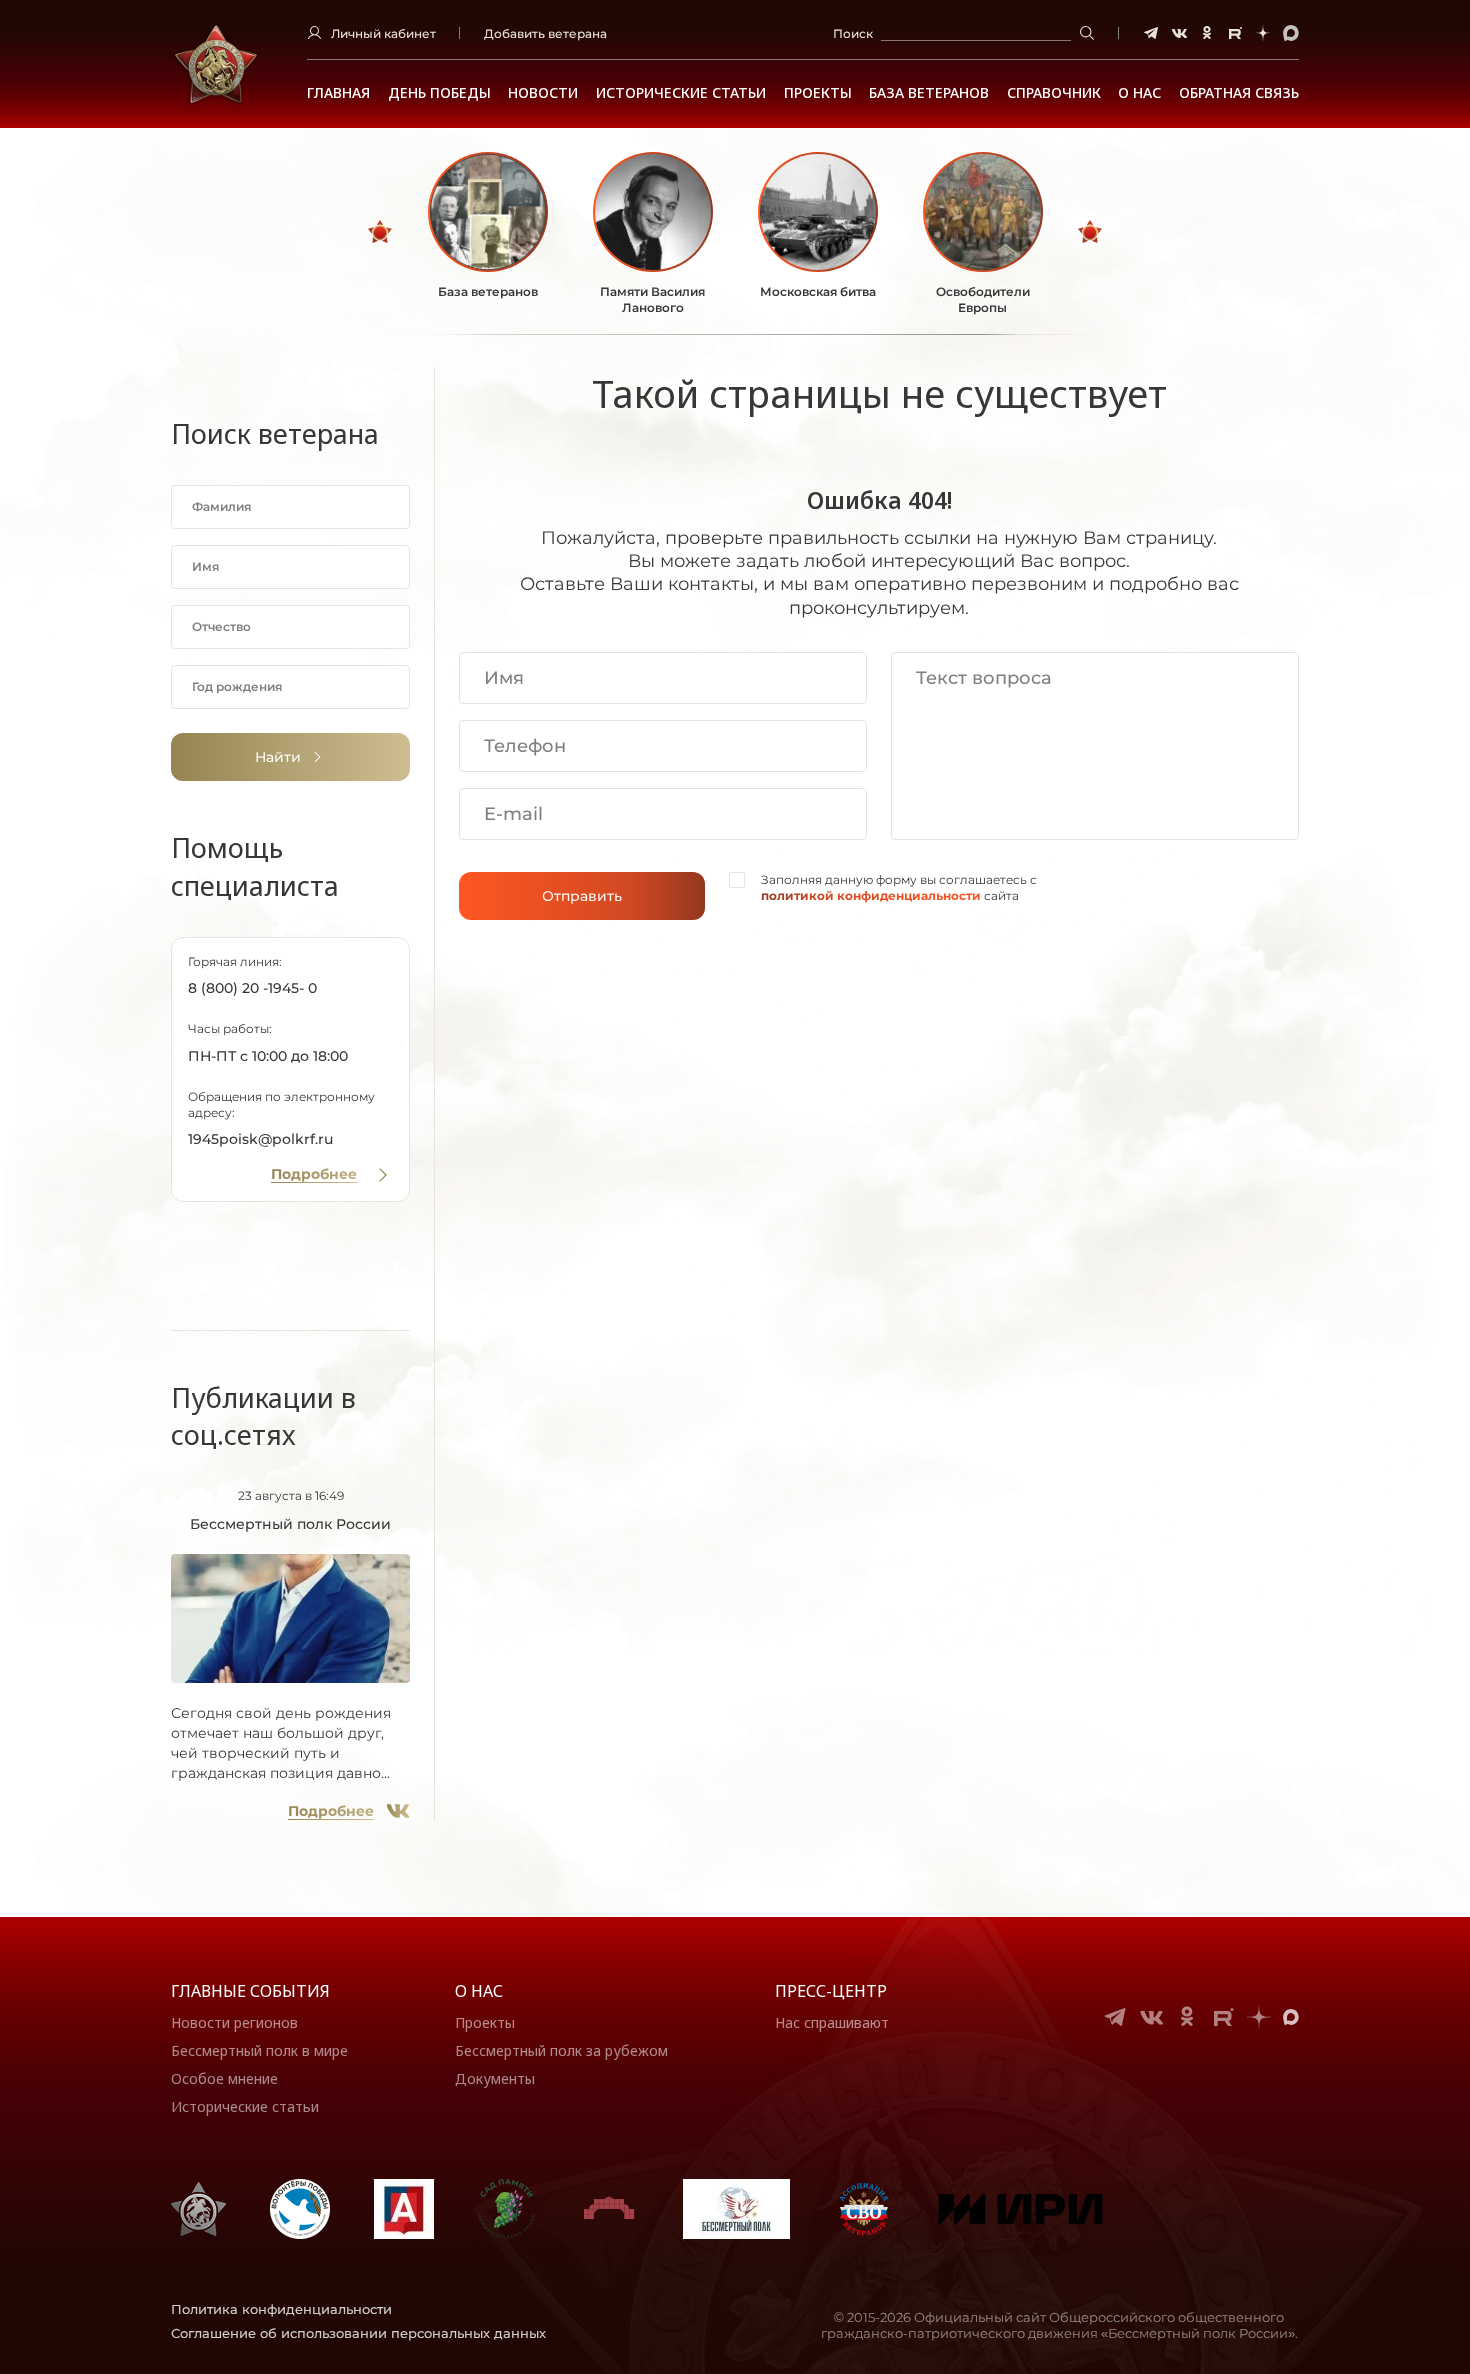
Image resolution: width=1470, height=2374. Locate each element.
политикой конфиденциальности (871, 895)
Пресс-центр (831, 1991)
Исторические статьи (681, 93)
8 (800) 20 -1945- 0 (252, 988)
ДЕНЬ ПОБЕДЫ (439, 93)
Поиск (853, 33)
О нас (479, 1991)
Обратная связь (1239, 93)
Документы (495, 2078)
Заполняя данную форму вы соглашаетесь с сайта (899, 887)
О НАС (1139, 93)
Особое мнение (224, 2078)
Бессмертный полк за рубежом (561, 2050)
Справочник (1054, 93)
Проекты (818, 93)
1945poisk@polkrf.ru (260, 1139)
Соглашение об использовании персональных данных (358, 2333)
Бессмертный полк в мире (259, 2050)
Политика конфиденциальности (281, 2309)
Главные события (250, 1991)
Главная (338, 93)
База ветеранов (929, 93)
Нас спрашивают (832, 2022)
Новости (543, 93)
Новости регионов (234, 2022)
